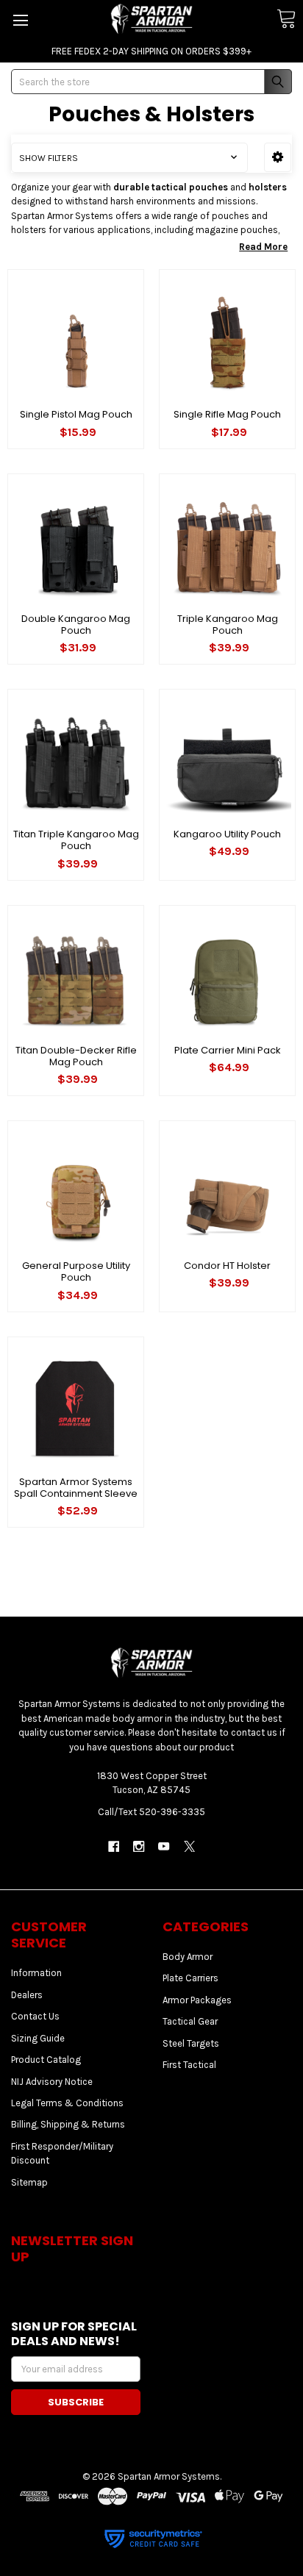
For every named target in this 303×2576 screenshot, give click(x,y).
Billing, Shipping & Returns (68, 2124)
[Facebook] (114, 1846)
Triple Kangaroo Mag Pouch (228, 625)
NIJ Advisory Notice (52, 2082)
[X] (189, 1846)
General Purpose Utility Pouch (76, 1271)
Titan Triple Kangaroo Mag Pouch (76, 840)
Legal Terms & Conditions (67, 2103)
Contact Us (35, 2016)
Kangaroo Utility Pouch (227, 834)
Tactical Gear (190, 2021)
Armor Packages (197, 2000)
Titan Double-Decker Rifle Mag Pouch (76, 1056)
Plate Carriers (190, 1978)
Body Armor (188, 1957)
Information (36, 1973)
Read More (263, 247)
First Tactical (189, 2065)
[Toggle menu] (20, 20)
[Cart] (286, 19)
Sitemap (29, 2182)
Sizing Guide (38, 2038)
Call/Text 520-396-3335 (151, 1812)
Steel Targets (191, 2043)
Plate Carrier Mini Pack (228, 1050)
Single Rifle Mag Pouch (227, 414)
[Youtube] (164, 1846)
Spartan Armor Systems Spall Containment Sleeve (76, 1488)
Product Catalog (46, 2060)
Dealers (27, 1995)
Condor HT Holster (227, 1266)
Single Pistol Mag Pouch (76, 414)
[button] (278, 157)
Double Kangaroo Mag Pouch (76, 625)
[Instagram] (139, 1846)
